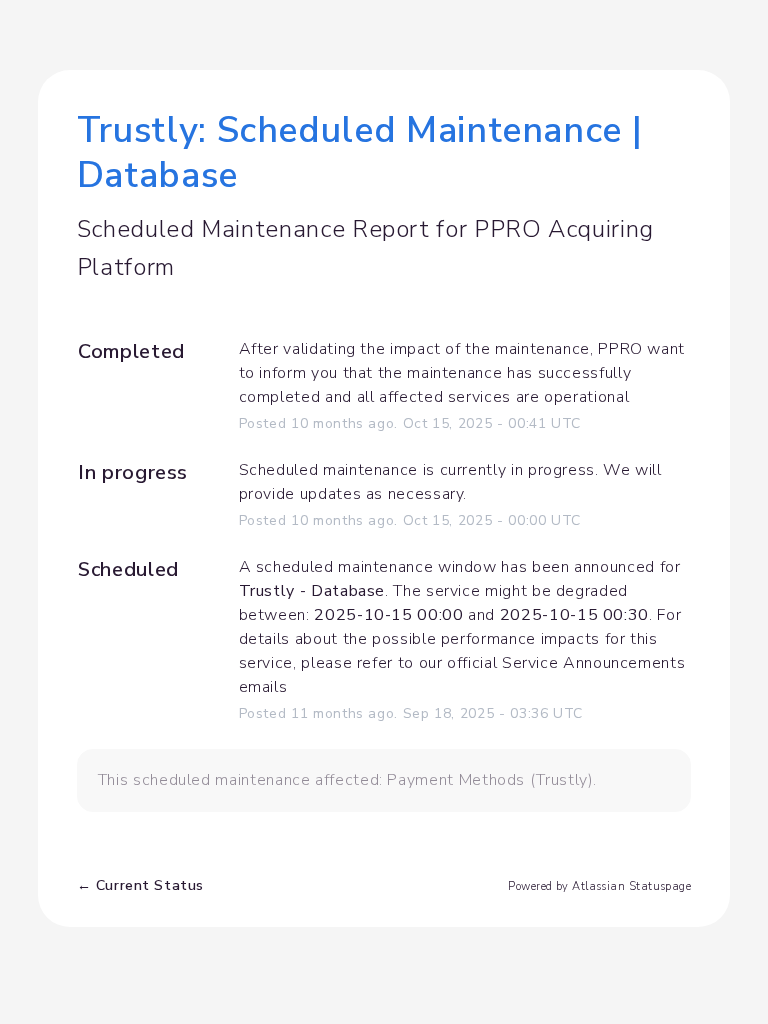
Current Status (140, 885)
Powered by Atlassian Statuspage (599, 886)
